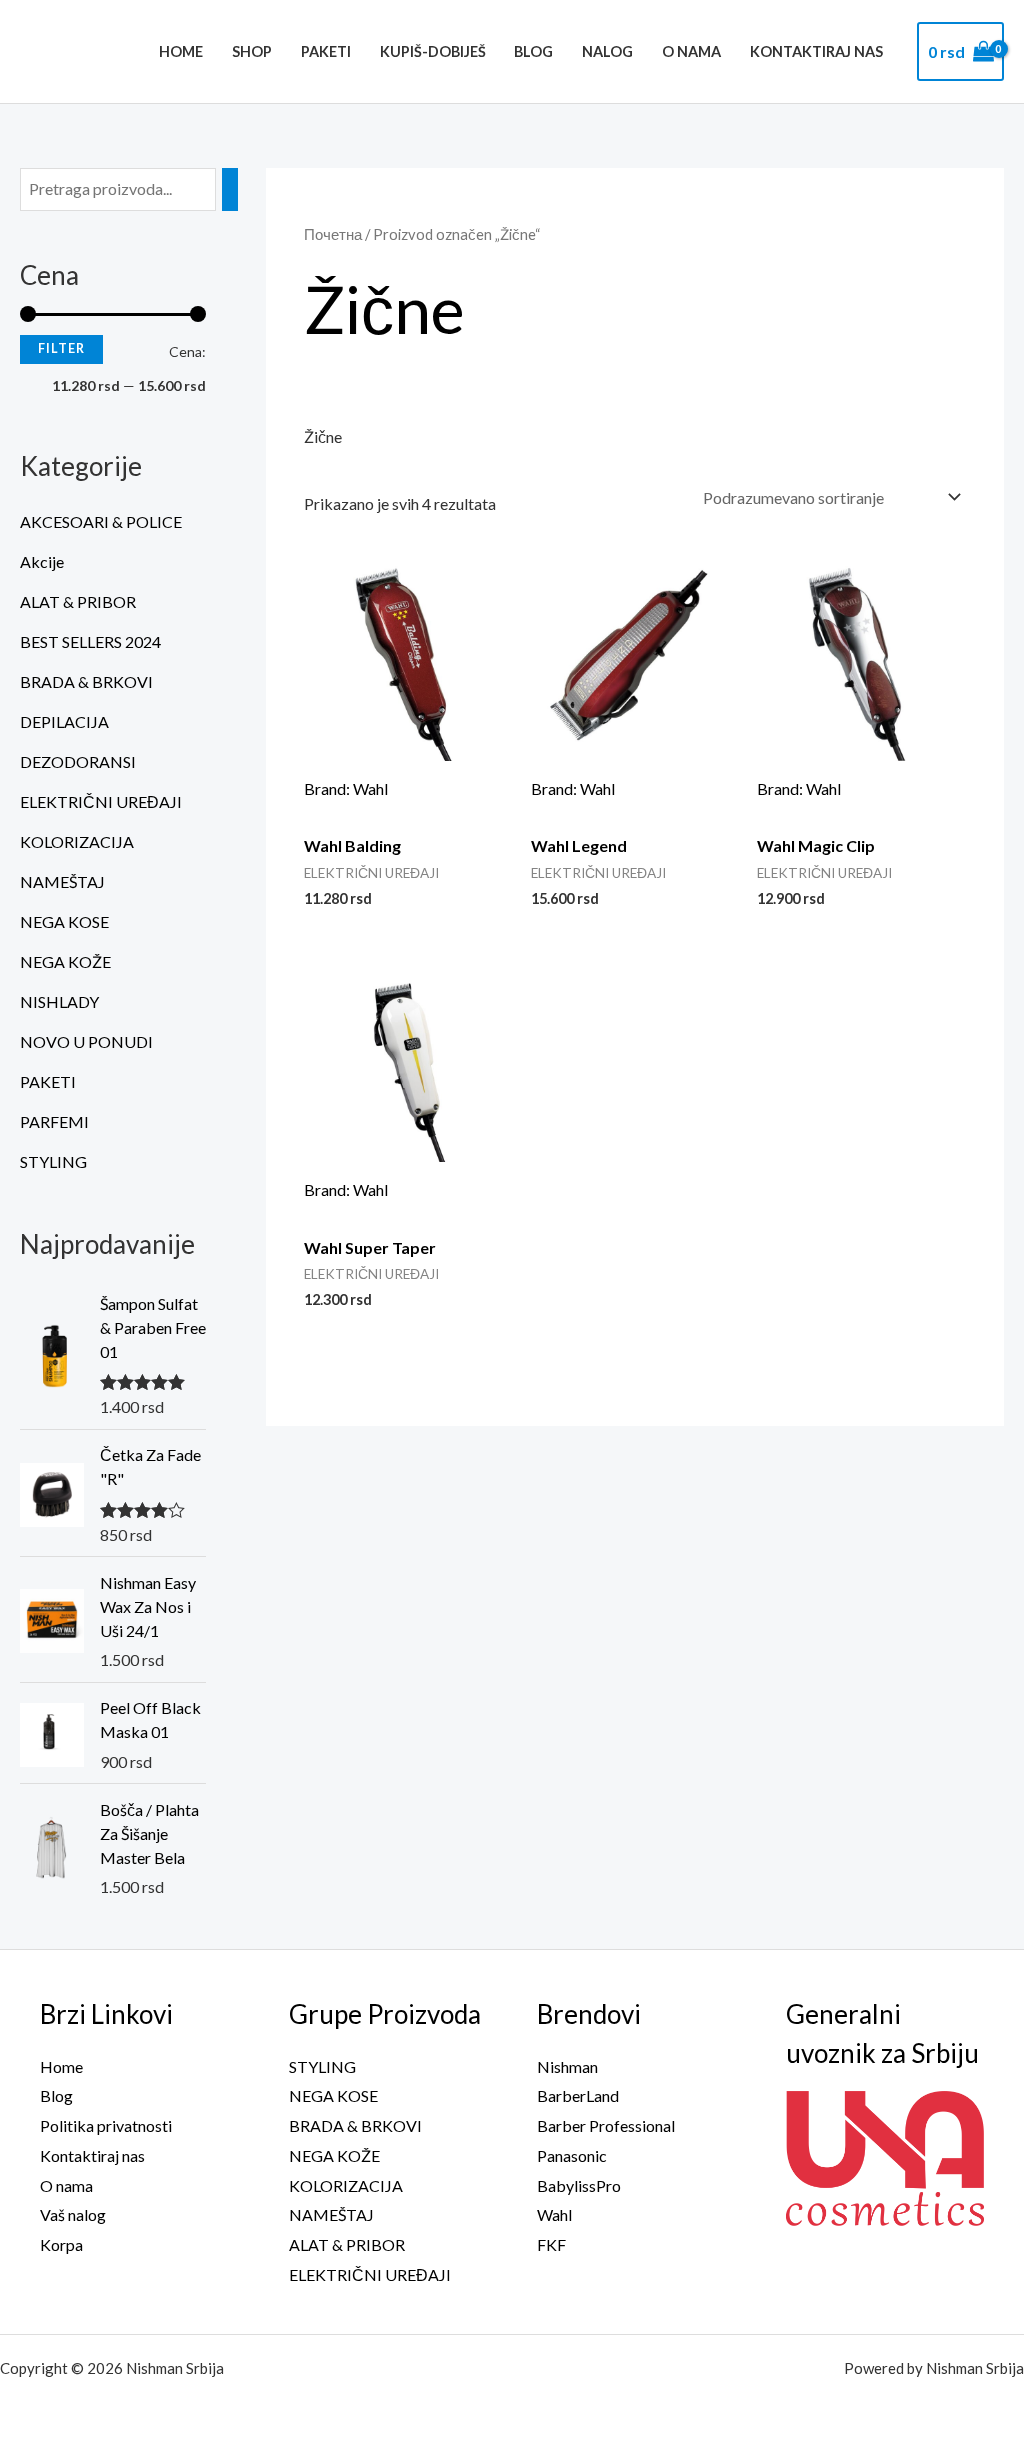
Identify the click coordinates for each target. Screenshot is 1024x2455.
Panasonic (572, 2155)
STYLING (53, 1161)
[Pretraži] (230, 189)
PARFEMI (54, 1121)
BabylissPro (579, 2185)
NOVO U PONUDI (86, 1041)
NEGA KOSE (64, 921)
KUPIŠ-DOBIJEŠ (433, 51)
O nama (691, 51)
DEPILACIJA (64, 721)
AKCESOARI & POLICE (101, 521)
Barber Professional (606, 2125)
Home (181, 51)
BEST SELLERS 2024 (90, 641)
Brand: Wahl (346, 788)
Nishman (567, 2066)
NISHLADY (59, 1001)
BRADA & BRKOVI (86, 681)
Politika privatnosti (106, 2125)
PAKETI (326, 51)
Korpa (61, 2244)
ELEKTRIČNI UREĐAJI (101, 801)
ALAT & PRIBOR (78, 601)
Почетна (333, 234)
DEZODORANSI (78, 761)
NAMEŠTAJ (62, 881)
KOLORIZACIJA (77, 841)
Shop (252, 51)
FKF (551, 2244)
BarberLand (578, 2095)
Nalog (607, 51)
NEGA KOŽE (65, 961)
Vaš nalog (73, 2214)
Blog (533, 51)
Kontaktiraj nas (816, 51)
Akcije (42, 561)
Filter (61, 348)
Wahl (554, 2214)
